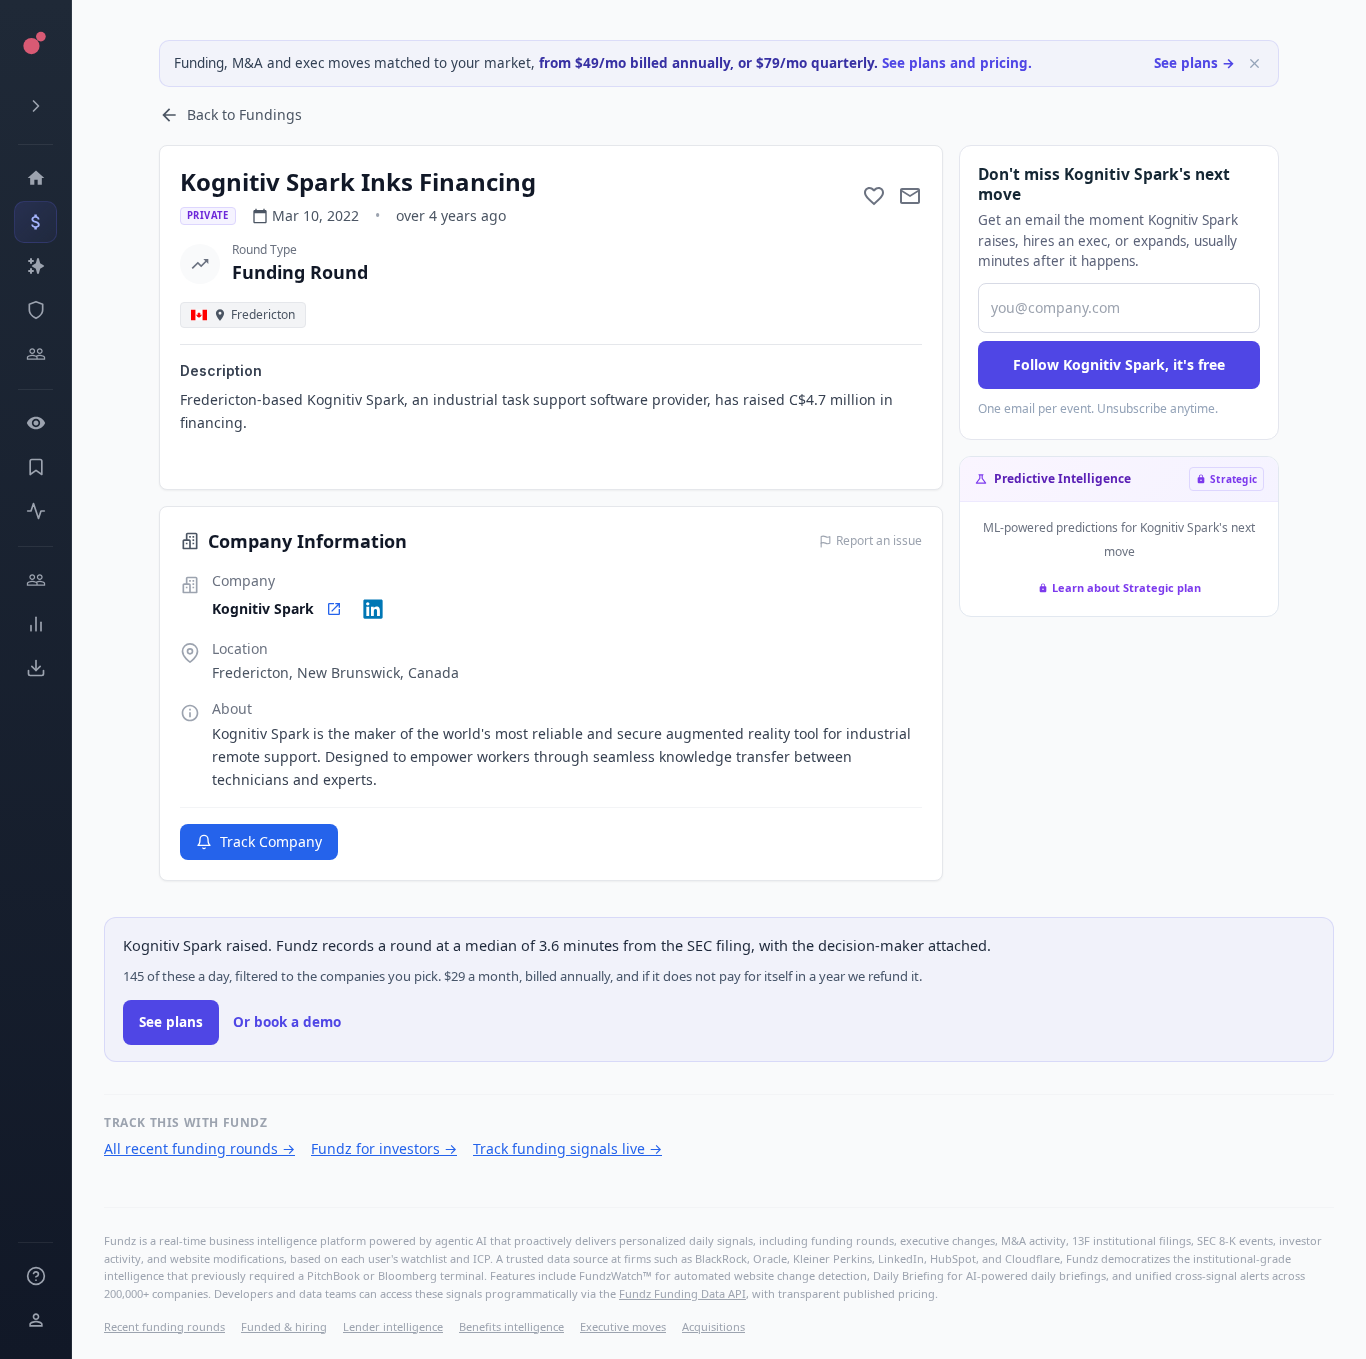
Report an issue (879, 541)
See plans (171, 1022)
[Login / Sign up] (35, 1320)
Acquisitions (713, 1326)
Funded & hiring (284, 1326)
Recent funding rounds (164, 1326)
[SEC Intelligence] (35, 310)
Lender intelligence (393, 1326)
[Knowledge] (35, 1276)
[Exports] (35, 668)
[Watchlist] (35, 423)
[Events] (35, 222)
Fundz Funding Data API (682, 1293)
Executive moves (623, 1326)
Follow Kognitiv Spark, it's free (1119, 364)
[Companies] (35, 266)
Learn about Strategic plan (1126, 587)
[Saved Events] (35, 467)
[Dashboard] (35, 178)
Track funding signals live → (567, 1148)
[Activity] (35, 511)
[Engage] (35, 580)
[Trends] (35, 624)
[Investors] (35, 354)
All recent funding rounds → (199, 1148)
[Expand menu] (35, 106)
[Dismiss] (1254, 63)
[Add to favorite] (874, 196)
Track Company (271, 841)
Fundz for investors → (384, 1148)
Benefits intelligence (511, 1326)
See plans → (1194, 63)
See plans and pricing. (957, 63)
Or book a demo (287, 1022)
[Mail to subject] (910, 196)
